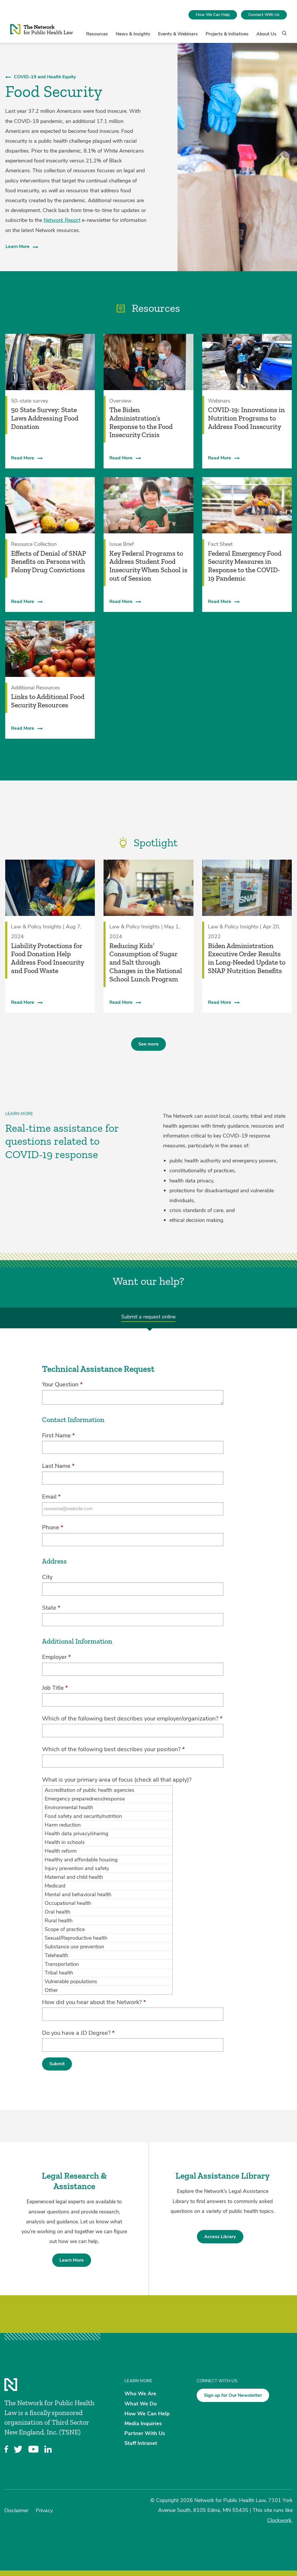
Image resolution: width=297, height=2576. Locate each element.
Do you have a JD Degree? (78, 2033)
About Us (266, 34)
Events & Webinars (178, 34)
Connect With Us (264, 15)
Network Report (62, 220)
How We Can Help (213, 15)
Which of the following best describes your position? (113, 1749)
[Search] (282, 36)
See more (148, 1044)
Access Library (220, 2237)
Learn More (18, 247)
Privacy (44, 2510)
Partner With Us (145, 2433)
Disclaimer (16, 2510)
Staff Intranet (141, 2443)
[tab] (148, 1318)
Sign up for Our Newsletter (233, 2395)
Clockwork (279, 2520)
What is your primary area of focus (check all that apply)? (117, 1780)
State (51, 1608)
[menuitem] (213, 15)
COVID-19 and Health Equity (45, 77)
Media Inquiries (143, 2423)
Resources (97, 34)
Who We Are (140, 2394)
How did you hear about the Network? (94, 2002)
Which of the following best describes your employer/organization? (132, 1719)
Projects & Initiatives (227, 34)
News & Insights (133, 34)
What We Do (141, 2403)
